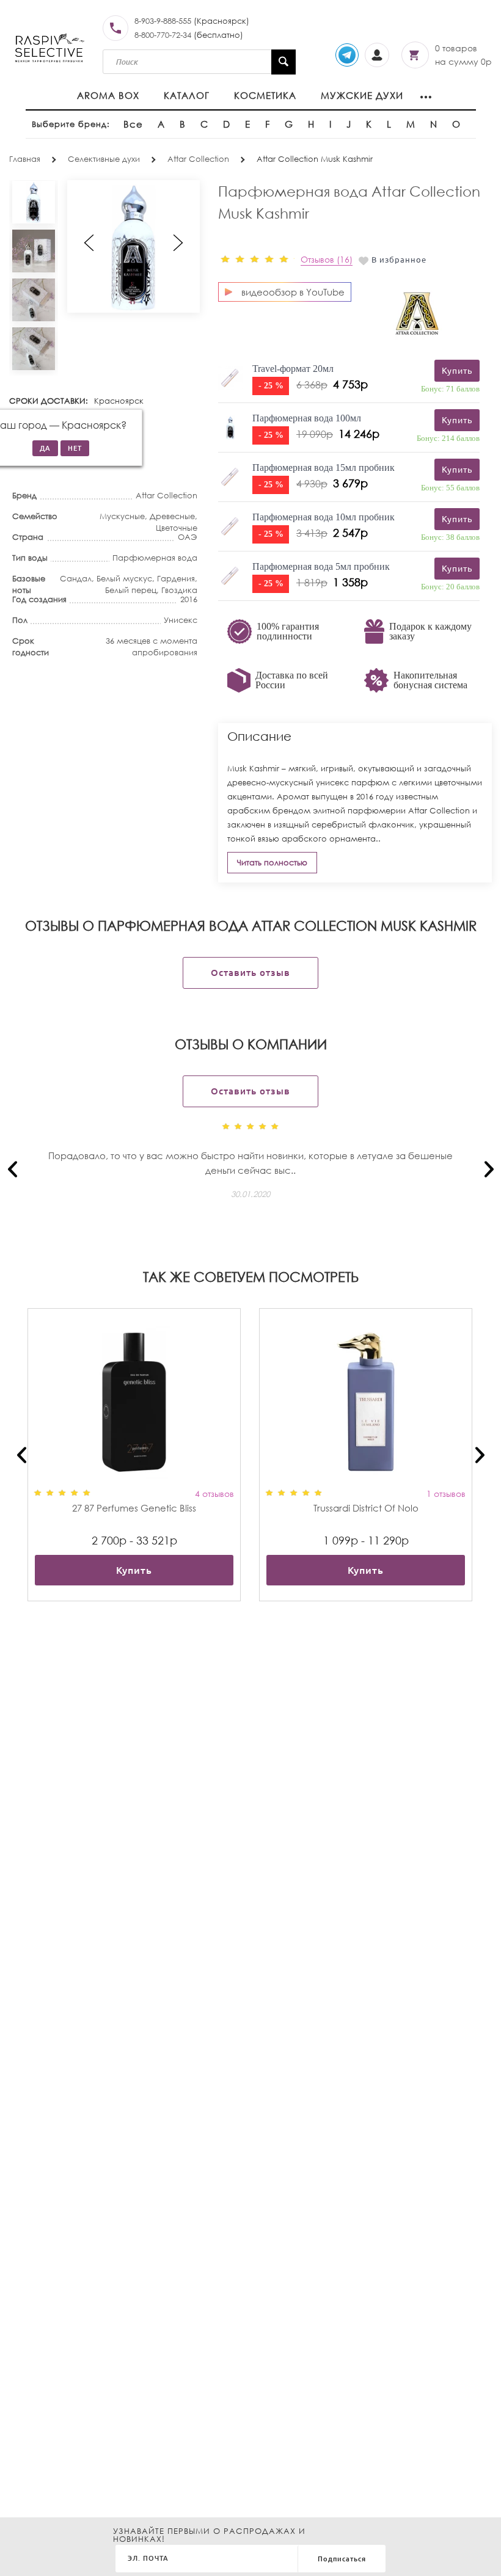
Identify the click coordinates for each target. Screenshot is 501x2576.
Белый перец (131, 590)
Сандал (76, 579)
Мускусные (122, 516)
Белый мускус (124, 579)
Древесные (172, 516)
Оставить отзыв (250, 973)
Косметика (265, 95)
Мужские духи (362, 95)
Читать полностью (272, 863)
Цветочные (177, 528)
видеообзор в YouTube (293, 292)
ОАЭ (188, 537)
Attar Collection (166, 496)
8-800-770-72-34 (163, 35)
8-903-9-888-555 (163, 21)
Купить (134, 1570)
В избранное (399, 260)
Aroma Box (108, 95)
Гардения (176, 579)
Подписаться (342, 2559)
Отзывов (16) (327, 259)
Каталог (187, 95)
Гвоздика (179, 590)
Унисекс (181, 620)
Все (133, 124)
